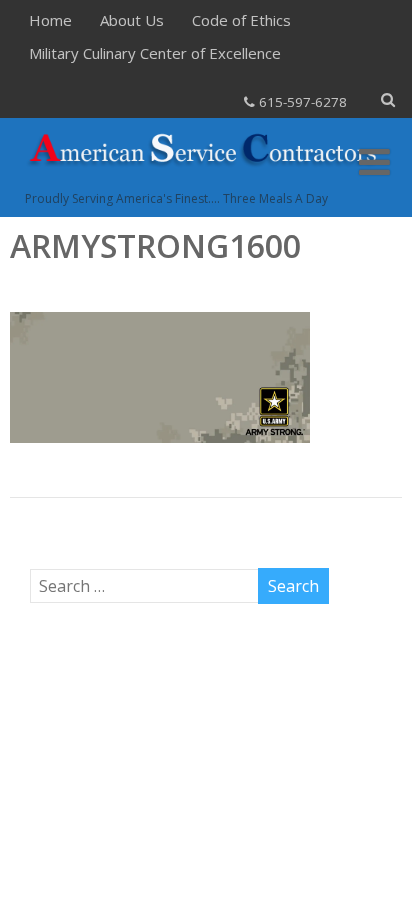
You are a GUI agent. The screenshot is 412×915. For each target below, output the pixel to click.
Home (50, 20)
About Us (132, 20)
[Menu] (374, 161)
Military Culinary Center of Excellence (155, 53)
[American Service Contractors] (205, 179)
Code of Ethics (241, 20)
